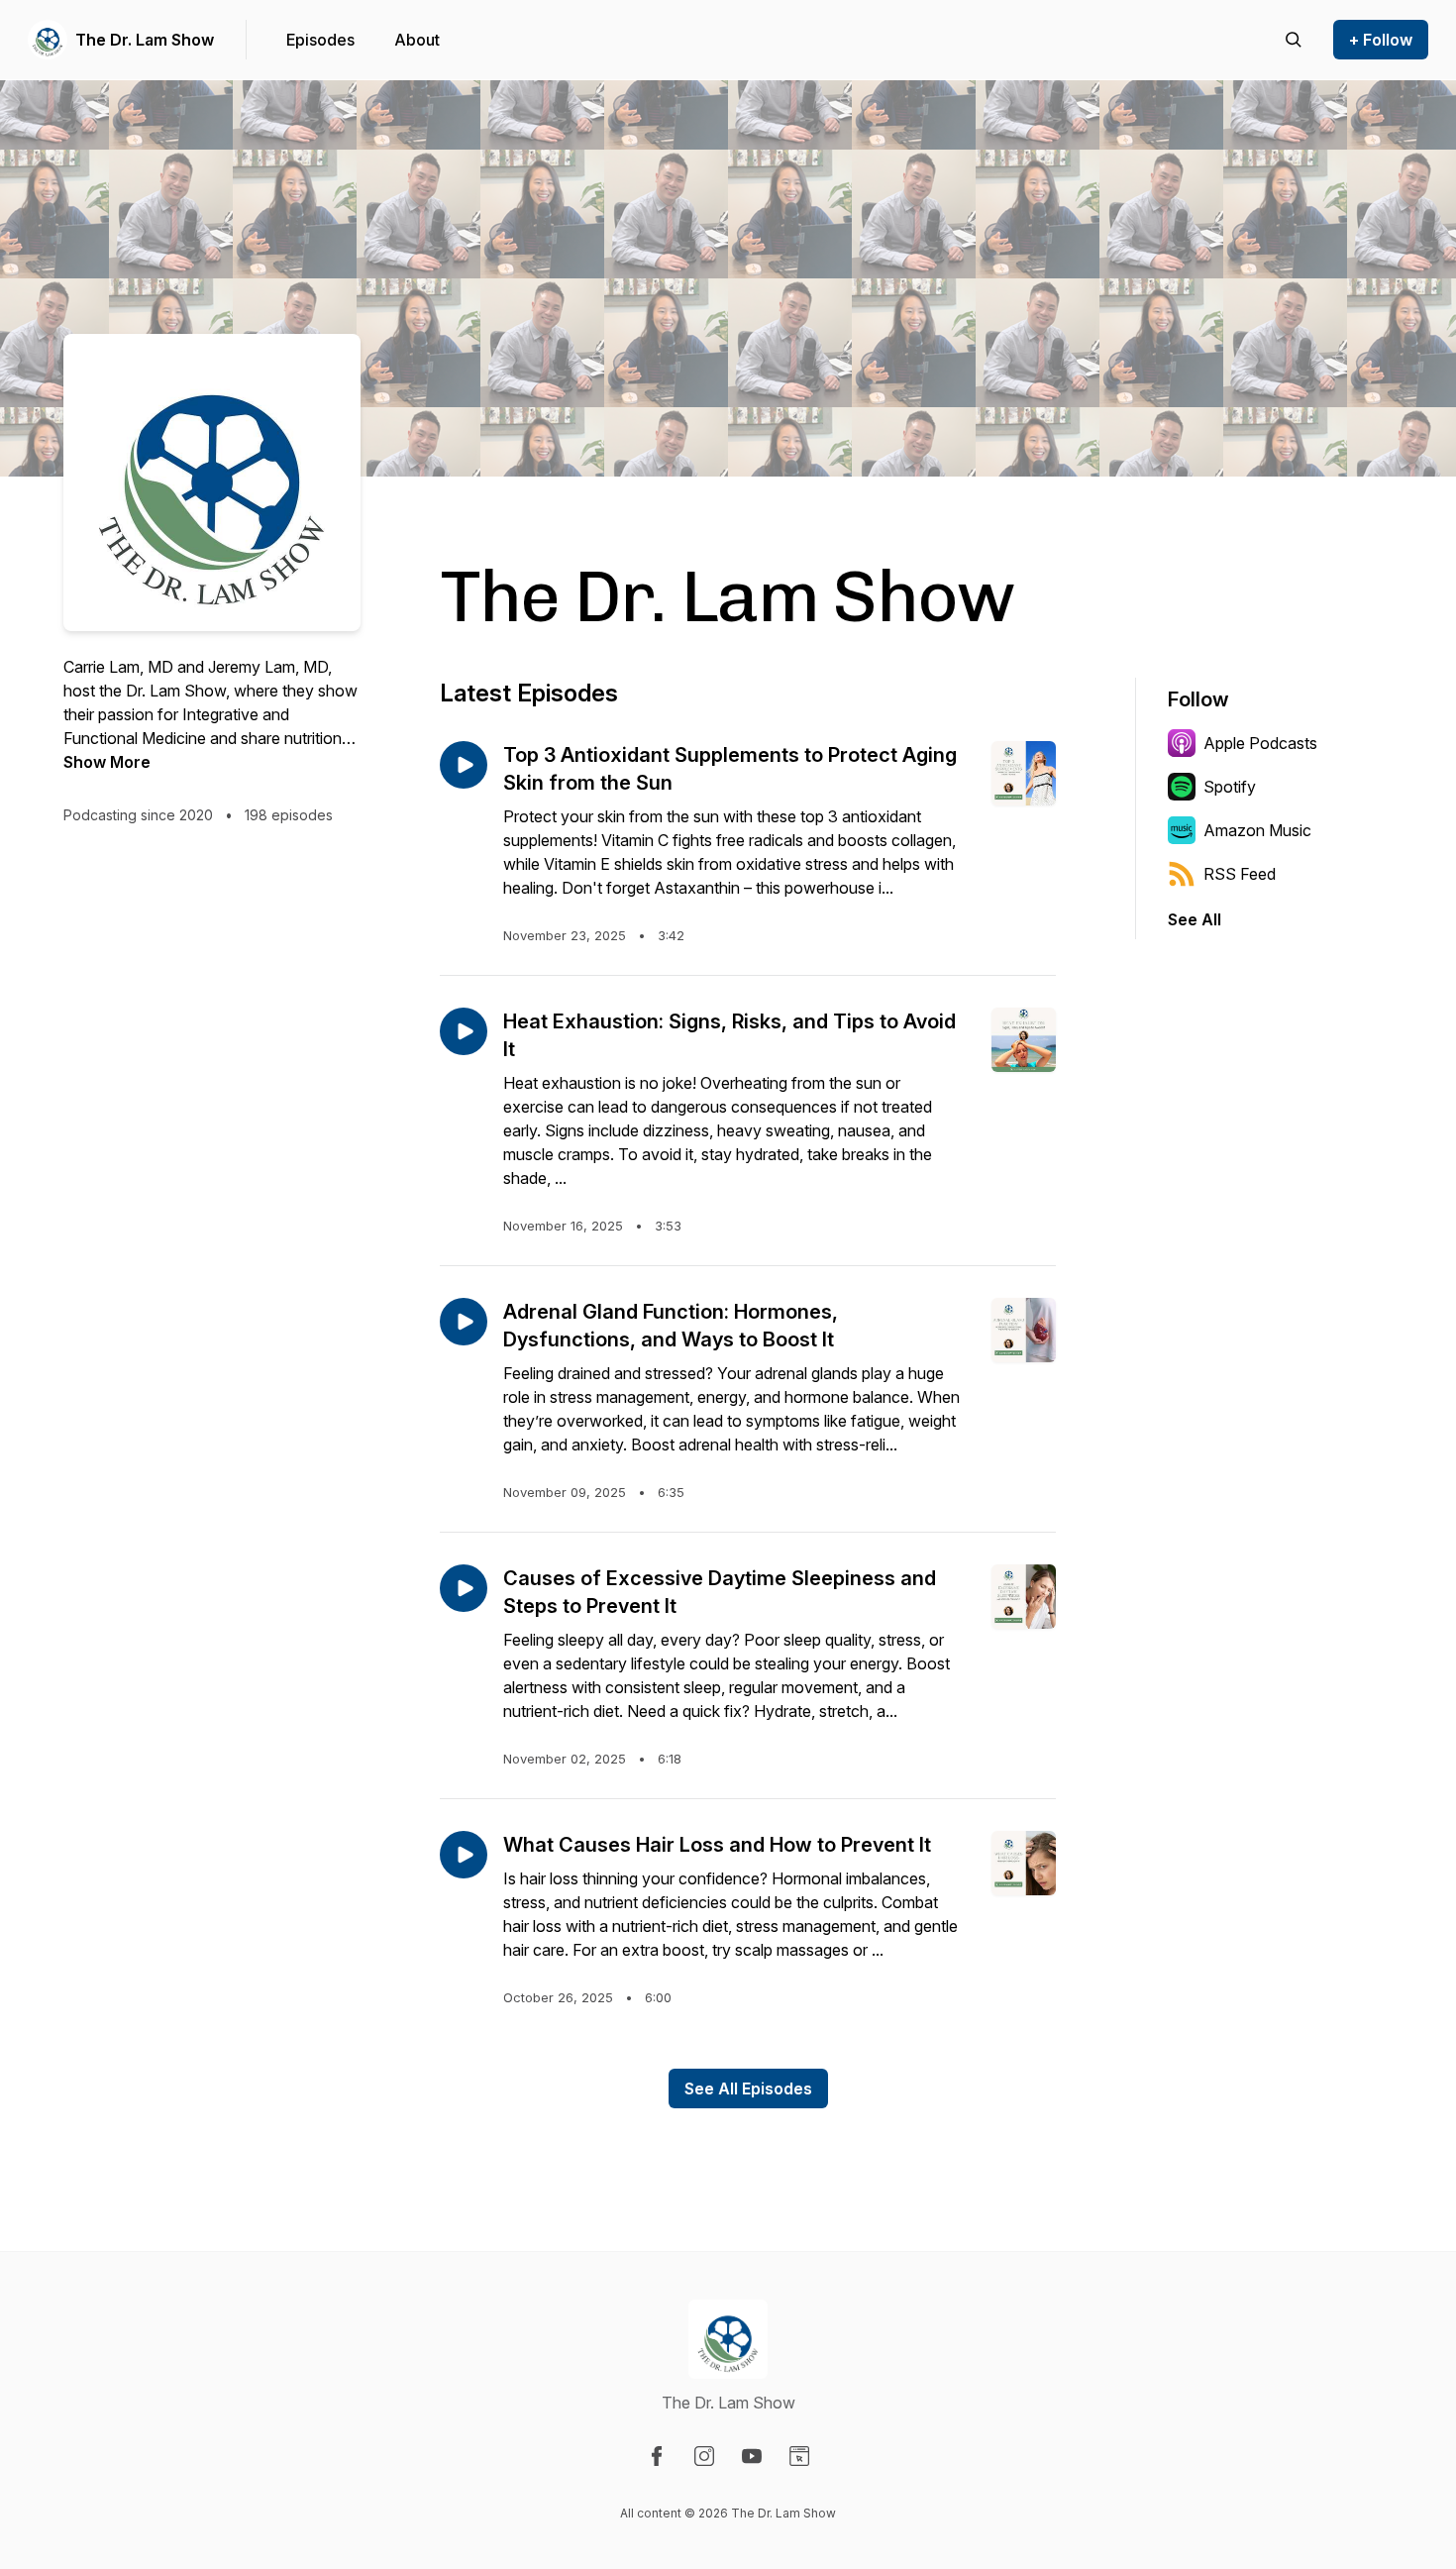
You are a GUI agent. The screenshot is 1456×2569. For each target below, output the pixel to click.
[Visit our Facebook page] (657, 2456)
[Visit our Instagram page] (704, 2456)
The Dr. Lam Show (145, 40)
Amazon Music (1257, 830)
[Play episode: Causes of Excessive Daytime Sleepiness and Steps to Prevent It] (464, 1588)
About (417, 40)
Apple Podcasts (1260, 743)
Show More (107, 762)
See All (1195, 919)
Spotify (1230, 787)
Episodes (320, 40)
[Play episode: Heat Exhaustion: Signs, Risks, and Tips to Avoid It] (464, 1031)
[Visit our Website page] (799, 2456)
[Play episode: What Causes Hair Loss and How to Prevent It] (464, 1855)
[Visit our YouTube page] (752, 2456)
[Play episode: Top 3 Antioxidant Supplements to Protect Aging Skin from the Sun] (464, 765)
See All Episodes (748, 2088)
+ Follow (1381, 40)
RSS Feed (1240, 874)
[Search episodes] (1294, 40)
